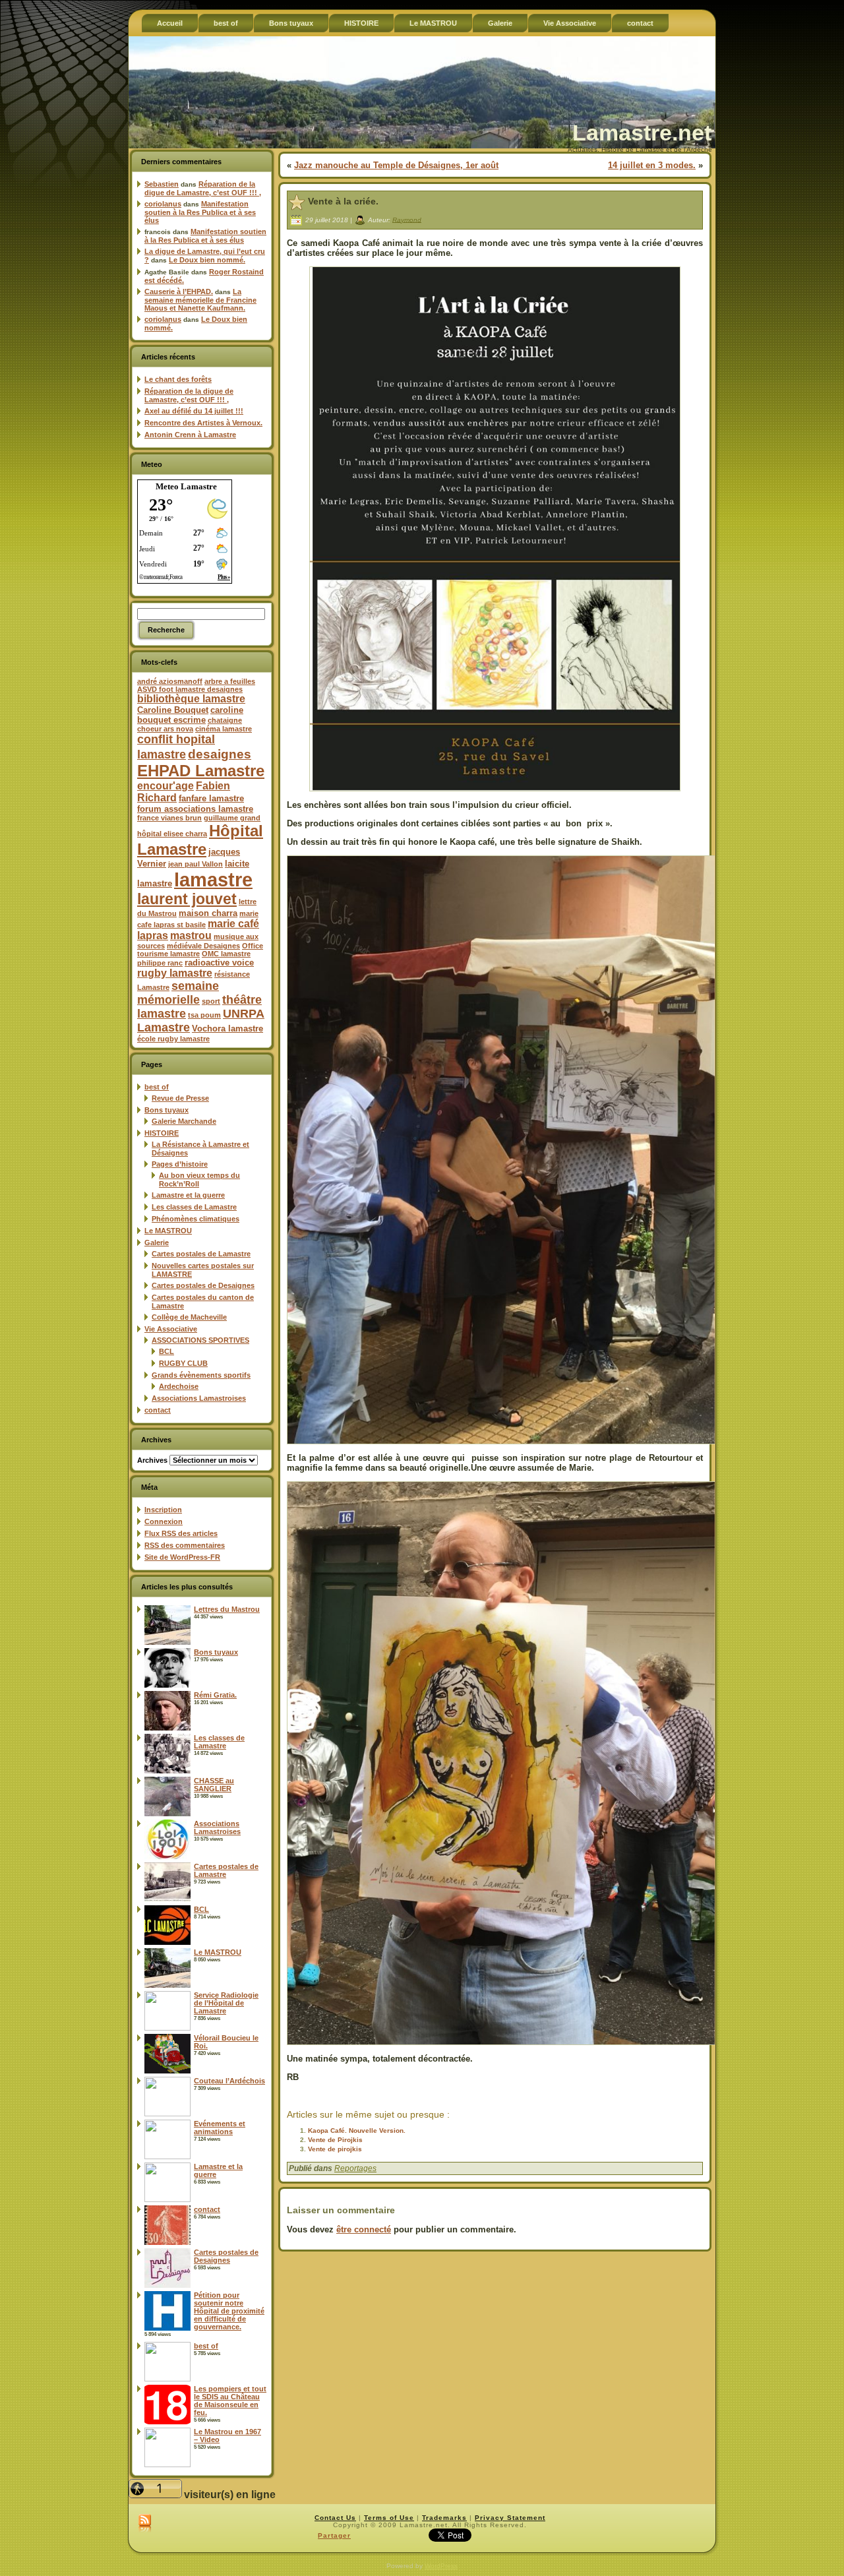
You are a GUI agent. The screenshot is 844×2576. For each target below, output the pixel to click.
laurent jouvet (187, 899)
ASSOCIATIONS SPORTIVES (200, 1340)
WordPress (441, 2566)
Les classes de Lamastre (194, 1207)
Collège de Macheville (189, 1317)
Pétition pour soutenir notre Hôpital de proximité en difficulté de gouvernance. (229, 2311)
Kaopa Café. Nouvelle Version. (357, 2131)
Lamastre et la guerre (188, 1195)
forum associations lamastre (195, 809)
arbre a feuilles (230, 681)
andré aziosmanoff (170, 681)
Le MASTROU (168, 1231)
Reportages (355, 2168)
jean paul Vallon (196, 864)
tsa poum (204, 1015)
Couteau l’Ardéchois (229, 2081)
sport (211, 1001)
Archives (152, 1460)
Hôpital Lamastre (200, 840)
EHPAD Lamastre (201, 771)
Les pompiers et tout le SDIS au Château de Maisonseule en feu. (230, 2401)
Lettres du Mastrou (227, 1609)
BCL (166, 1351)
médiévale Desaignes (203, 946)
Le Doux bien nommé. (207, 260)
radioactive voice (219, 963)
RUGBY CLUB (183, 1363)
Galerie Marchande (184, 1121)
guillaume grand (232, 818)
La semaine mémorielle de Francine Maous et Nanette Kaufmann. (200, 300)
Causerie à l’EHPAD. (179, 291)
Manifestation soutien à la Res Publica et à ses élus (200, 212)
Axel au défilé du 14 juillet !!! (194, 411)
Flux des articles (181, 1533)
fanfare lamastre (211, 798)
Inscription (163, 1510)
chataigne (225, 720)
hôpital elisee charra (172, 834)
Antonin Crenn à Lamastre (190, 435)
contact (158, 1410)
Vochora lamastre (227, 1028)
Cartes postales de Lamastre (201, 1254)
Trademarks (444, 2518)
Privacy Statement (510, 2518)
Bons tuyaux (166, 1110)
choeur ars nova (165, 729)
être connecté (364, 2229)
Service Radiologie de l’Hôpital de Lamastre (226, 2003)
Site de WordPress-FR (182, 1557)
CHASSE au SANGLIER (214, 1785)
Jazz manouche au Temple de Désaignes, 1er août (396, 165)
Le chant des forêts (178, 379)
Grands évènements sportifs (201, 1375)
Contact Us (335, 2518)
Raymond (407, 219)
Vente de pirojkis (335, 2149)
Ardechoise (179, 1386)
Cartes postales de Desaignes (203, 1285)
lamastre (213, 879)
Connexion (164, 1521)
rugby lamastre (175, 973)
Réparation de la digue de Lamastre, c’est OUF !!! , (203, 188)
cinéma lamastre (224, 729)
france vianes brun (169, 818)
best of (157, 1087)
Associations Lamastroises (199, 1398)
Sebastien (162, 184)
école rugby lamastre (173, 1039)
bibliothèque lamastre (191, 699)
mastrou (191, 935)
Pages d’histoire (180, 1164)
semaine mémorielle (178, 993)
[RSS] (145, 2524)
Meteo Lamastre (186, 486)
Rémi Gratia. (215, 1695)
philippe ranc (160, 963)
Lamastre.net (642, 133)
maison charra (208, 913)
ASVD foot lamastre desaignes (190, 689)
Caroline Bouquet (173, 710)
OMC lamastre (226, 954)
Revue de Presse (180, 1098)
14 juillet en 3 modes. (652, 165)
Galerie (157, 1242)
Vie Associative (171, 1329)
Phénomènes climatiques (196, 1219)
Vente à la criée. (343, 201)
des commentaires (185, 1545)
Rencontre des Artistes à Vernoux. (203, 423)
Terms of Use (389, 2518)
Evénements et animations (220, 2128)
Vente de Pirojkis (335, 2140)
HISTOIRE (162, 1133)
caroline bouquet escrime (190, 715)
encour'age (166, 786)
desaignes (220, 754)
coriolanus (163, 204)
